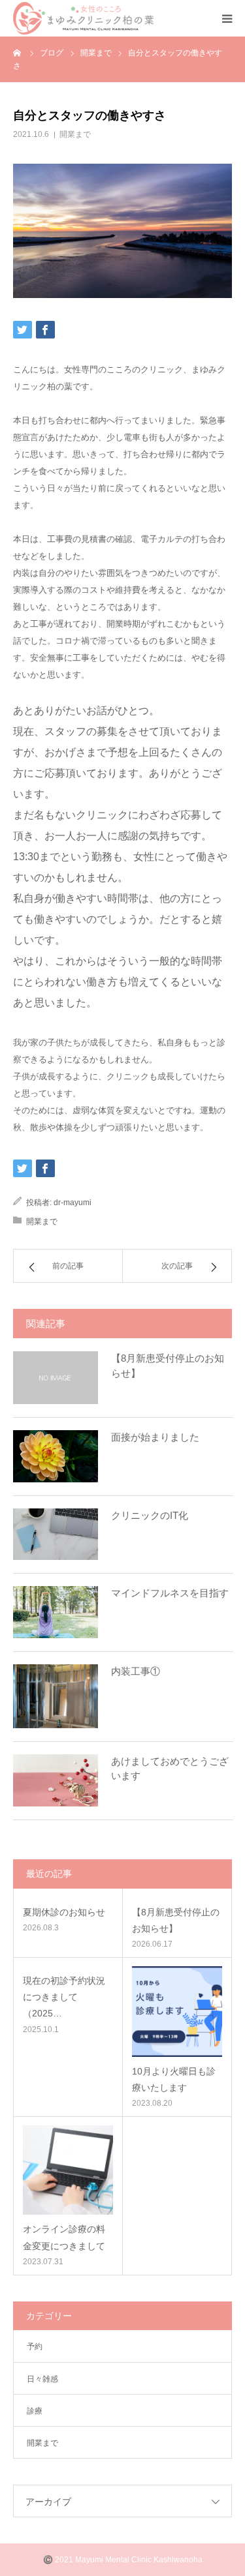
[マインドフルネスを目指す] (56, 1612)
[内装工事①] (56, 1696)
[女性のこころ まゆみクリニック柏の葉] (83, 18)
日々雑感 (42, 2379)
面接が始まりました (155, 1437)
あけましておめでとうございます (170, 1769)
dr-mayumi (73, 1203)
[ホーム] (18, 52)
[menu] (227, 18)
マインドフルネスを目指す (170, 1593)
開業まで (75, 134)
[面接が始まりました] (56, 1456)
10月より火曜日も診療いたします (174, 2079)
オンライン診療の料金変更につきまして (64, 2237)
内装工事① (136, 1671)
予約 (35, 2346)
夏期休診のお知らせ (64, 1912)
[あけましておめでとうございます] (56, 1780)
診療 (35, 2411)
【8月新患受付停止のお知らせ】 (168, 1366)
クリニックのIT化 (150, 1515)
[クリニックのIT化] (56, 1535)
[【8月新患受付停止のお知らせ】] (56, 1377)
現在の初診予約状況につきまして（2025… (64, 1997)
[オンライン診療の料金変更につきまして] (68, 2170)
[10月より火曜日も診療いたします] (177, 2012)
